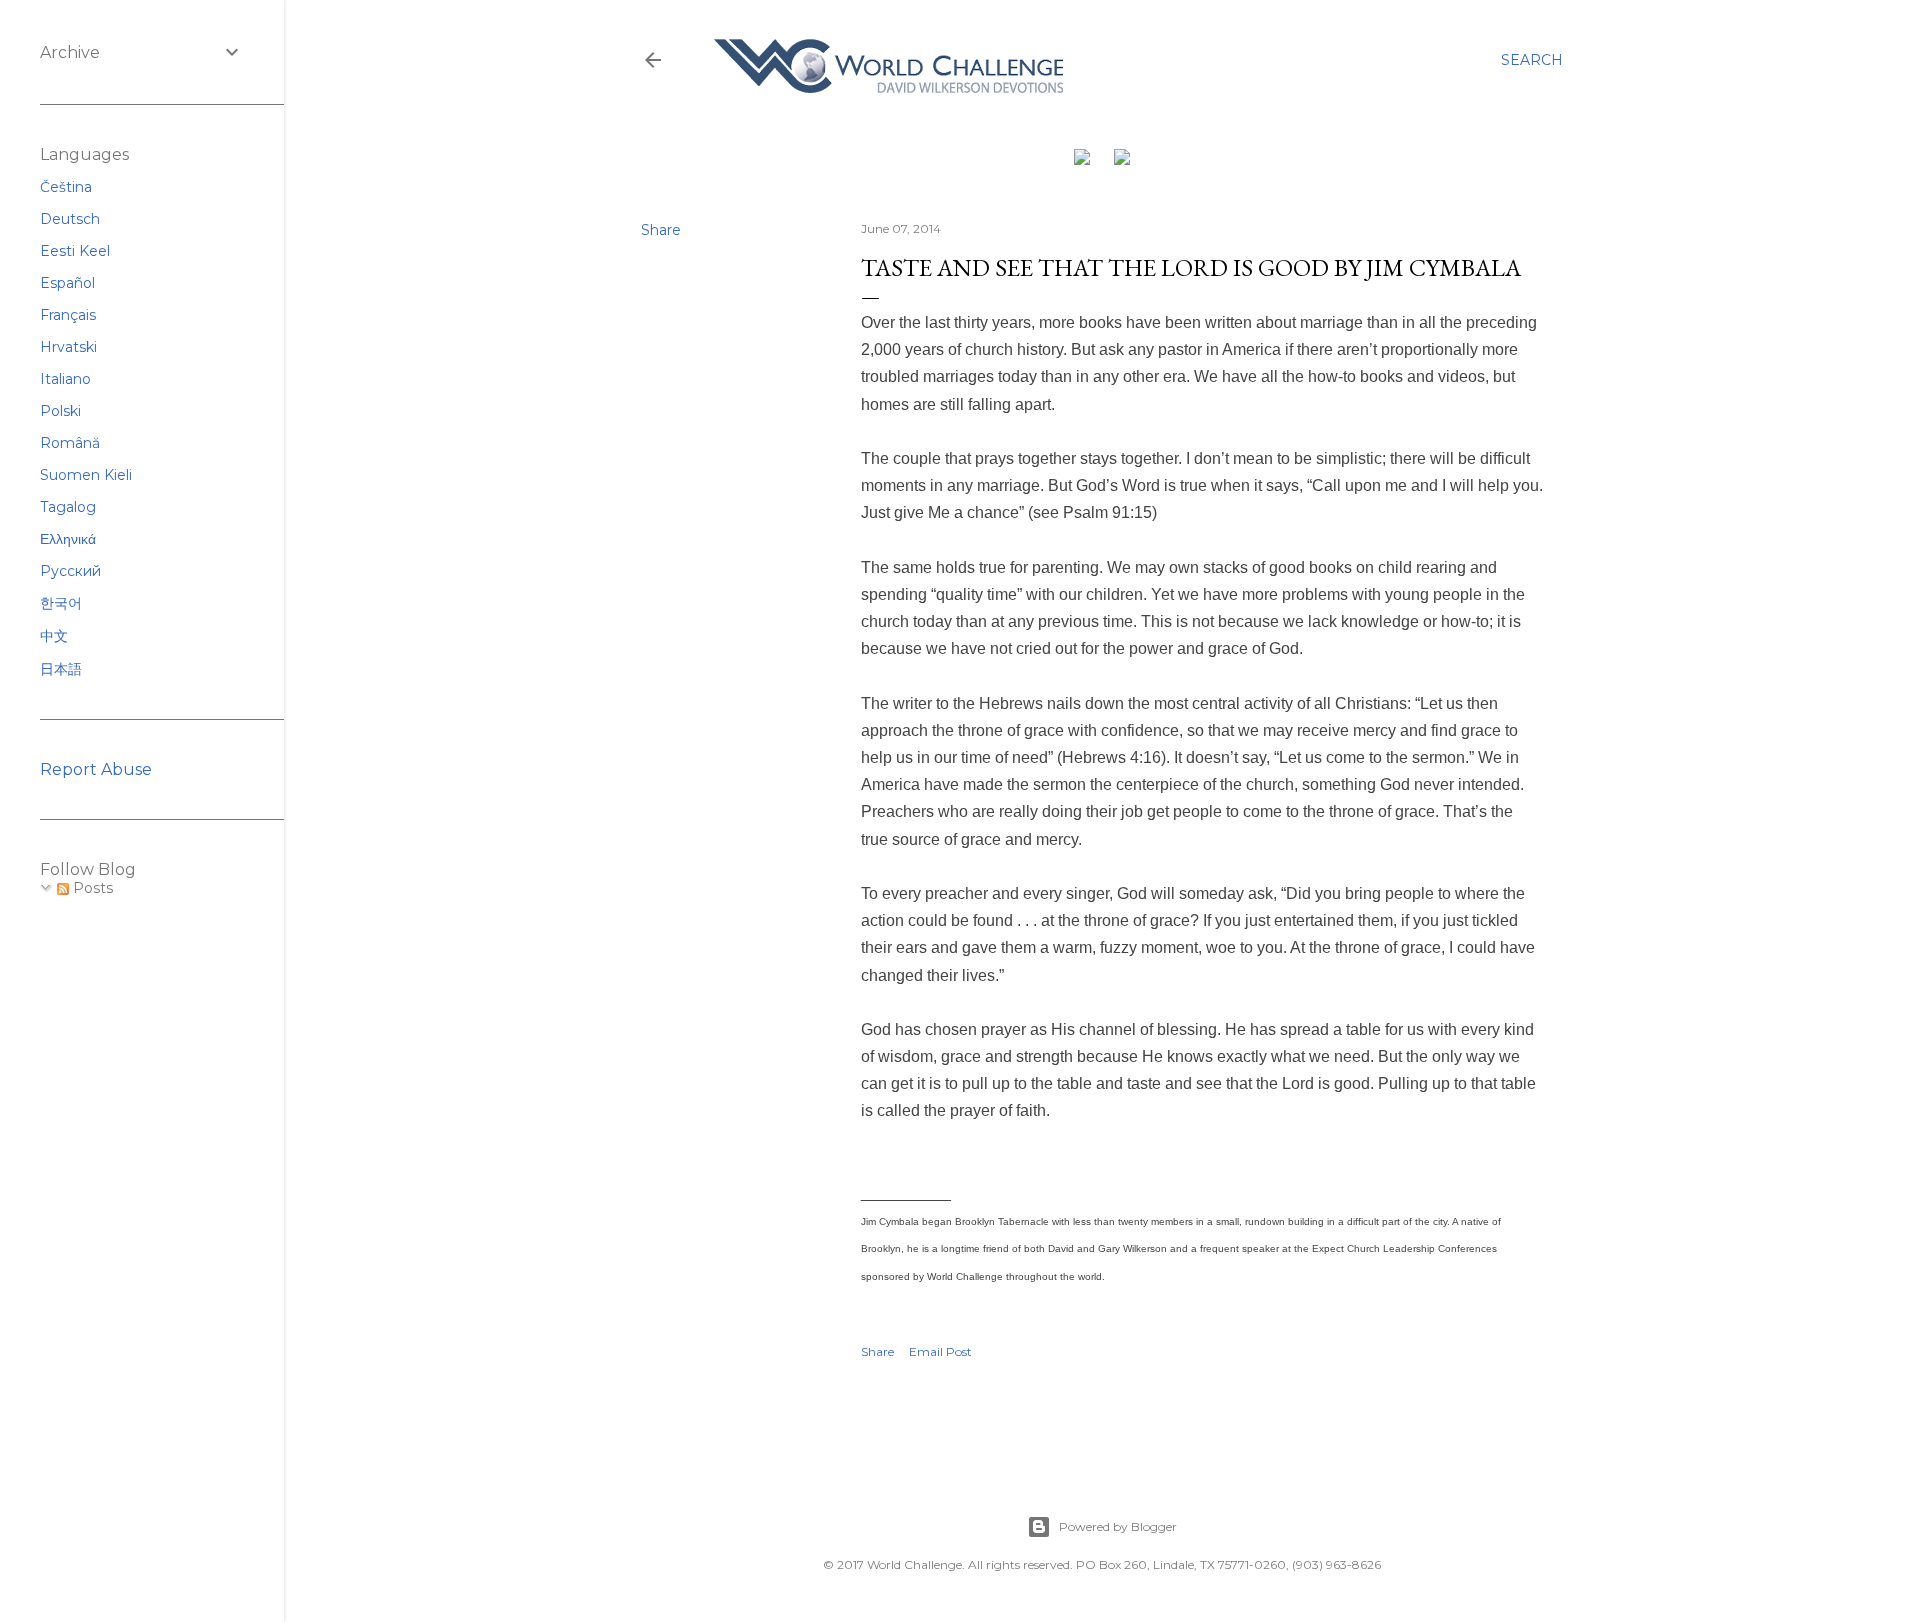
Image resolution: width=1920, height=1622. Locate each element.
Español (67, 283)
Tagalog (68, 507)
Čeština (66, 187)
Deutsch (70, 219)
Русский (70, 571)
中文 (54, 636)
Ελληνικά (68, 539)
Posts (91, 888)
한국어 (61, 603)
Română (70, 443)
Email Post (940, 1351)
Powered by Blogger (1118, 1526)
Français (68, 315)
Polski (60, 411)
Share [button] (661, 230)
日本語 (61, 669)
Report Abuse (96, 769)
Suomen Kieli (86, 475)
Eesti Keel (75, 251)
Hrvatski (68, 347)
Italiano (65, 379)
